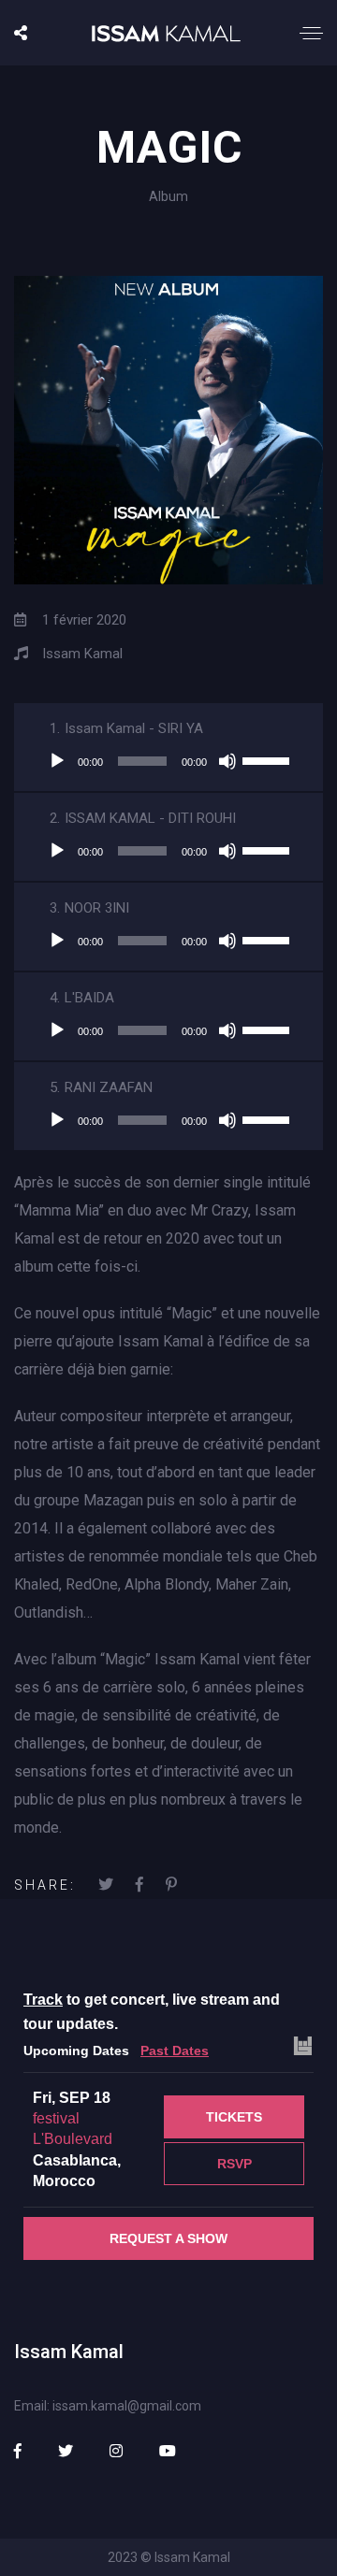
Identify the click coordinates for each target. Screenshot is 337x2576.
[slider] (269, 759)
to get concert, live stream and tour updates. (152, 2012)
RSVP (234, 2164)
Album (168, 196)
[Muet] (227, 761)
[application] (168, 761)
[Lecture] (57, 761)
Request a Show (168, 2238)
